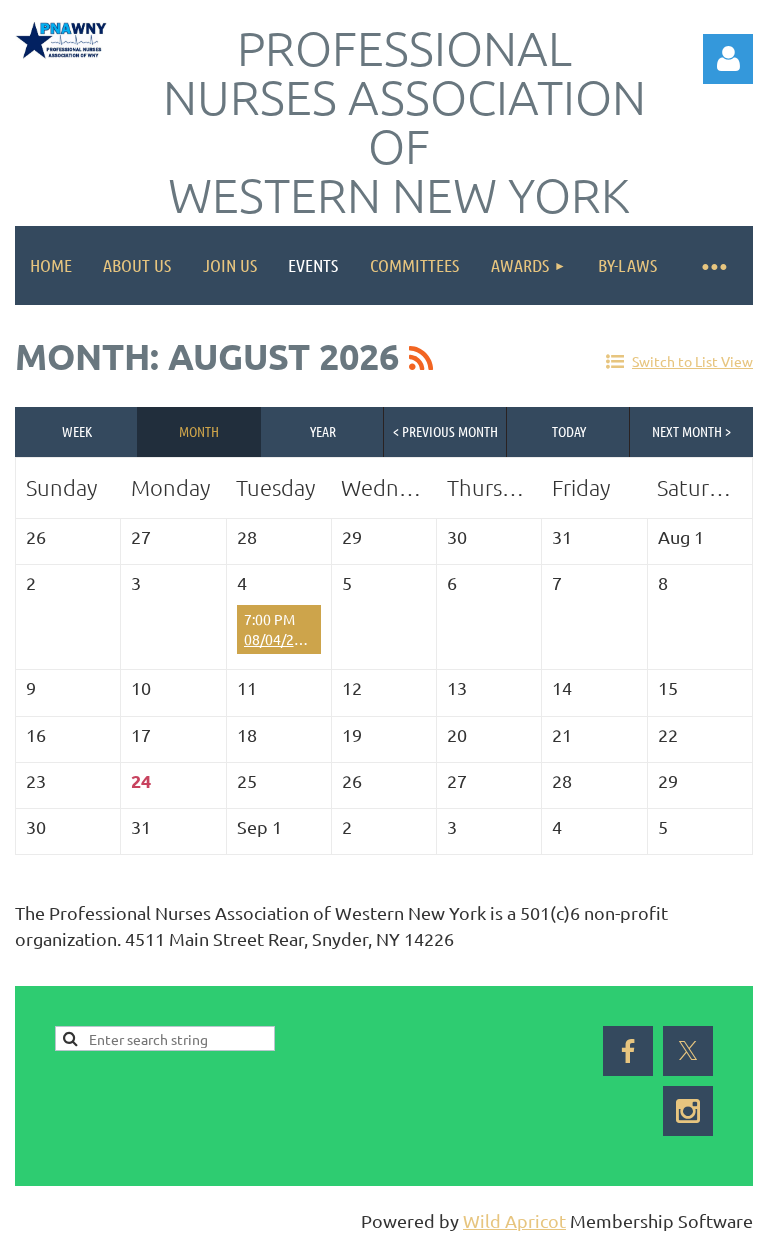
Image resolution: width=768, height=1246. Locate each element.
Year (323, 431)
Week (77, 431)
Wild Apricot (514, 1220)
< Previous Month (445, 431)
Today (569, 431)
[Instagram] (688, 1111)
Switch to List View (692, 361)
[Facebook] (29, 972)
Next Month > (691, 431)
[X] (74, 972)
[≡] (713, 265)
